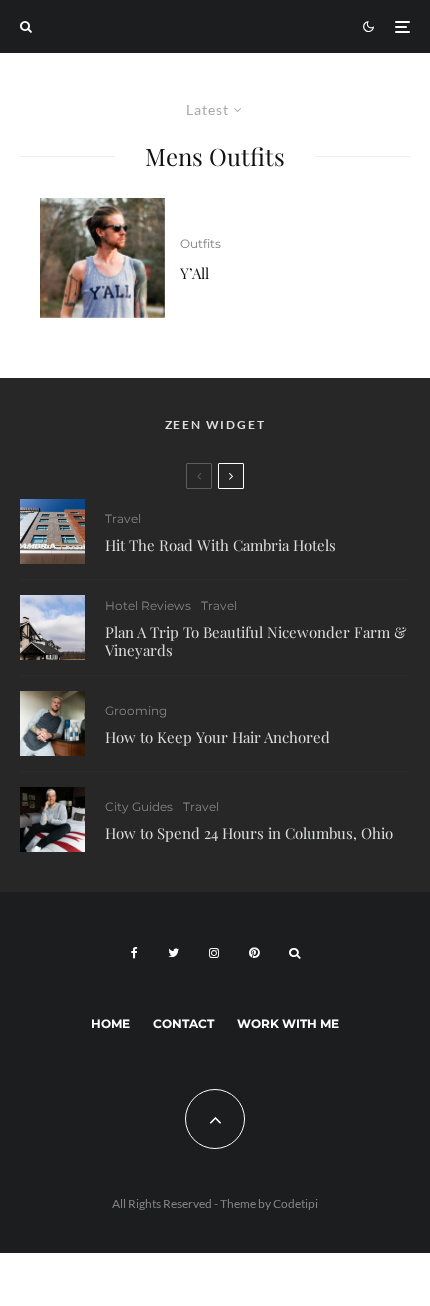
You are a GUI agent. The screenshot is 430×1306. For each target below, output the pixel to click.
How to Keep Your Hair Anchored (217, 737)
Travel (123, 518)
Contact (183, 1023)
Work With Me (288, 1023)
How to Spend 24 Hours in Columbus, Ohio (249, 833)
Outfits (200, 243)
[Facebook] (134, 953)
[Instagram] (214, 953)
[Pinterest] (254, 953)
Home (110, 1023)
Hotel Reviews (148, 605)
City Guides (139, 806)
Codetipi (295, 1203)
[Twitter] (173, 953)
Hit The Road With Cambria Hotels (220, 545)
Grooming (136, 710)
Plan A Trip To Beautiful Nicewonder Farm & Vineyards (256, 641)
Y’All (194, 273)
